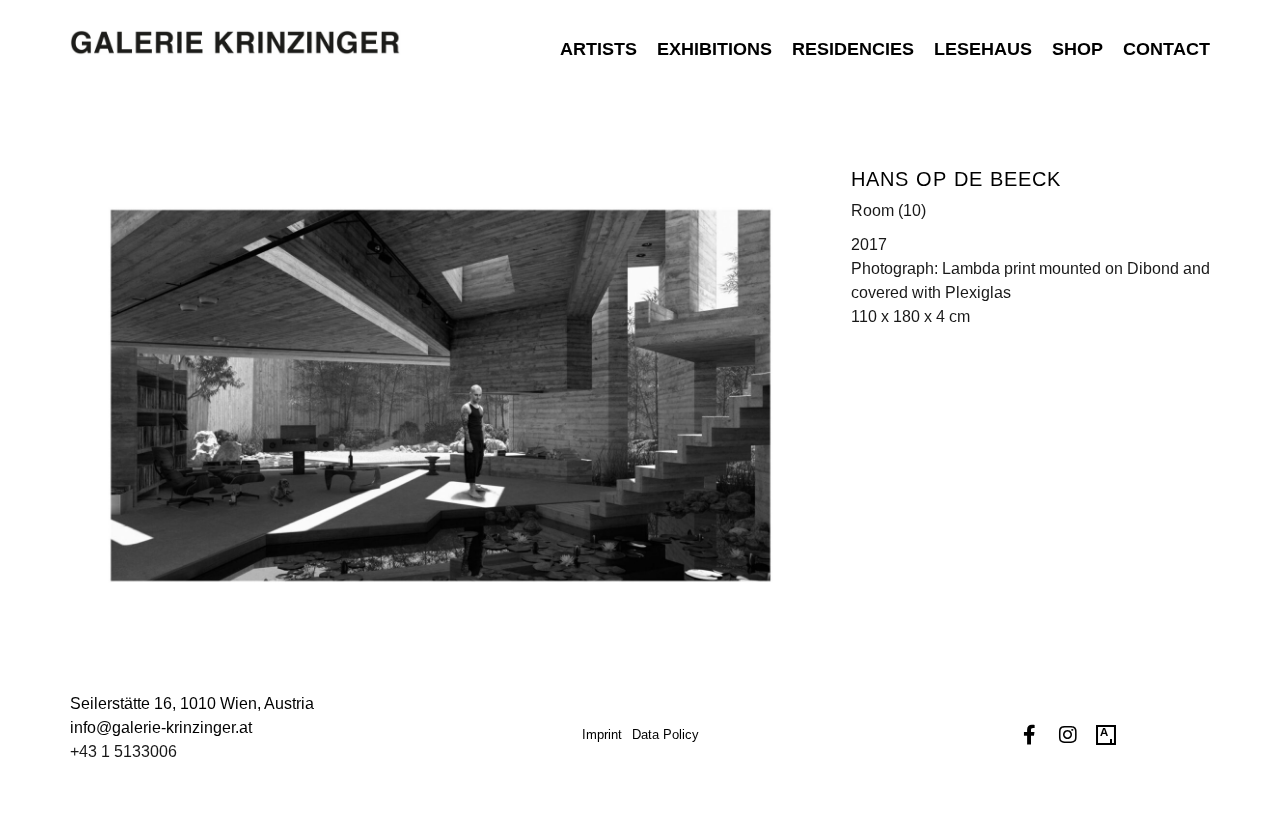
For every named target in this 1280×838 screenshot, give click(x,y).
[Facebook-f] (1030, 735)
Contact (1166, 49)
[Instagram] (1068, 735)
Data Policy (665, 734)
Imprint (602, 734)
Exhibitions (714, 49)
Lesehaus (983, 49)
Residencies (853, 49)
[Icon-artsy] (1106, 735)
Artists (598, 49)
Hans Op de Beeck (956, 179)
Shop (1077, 49)
